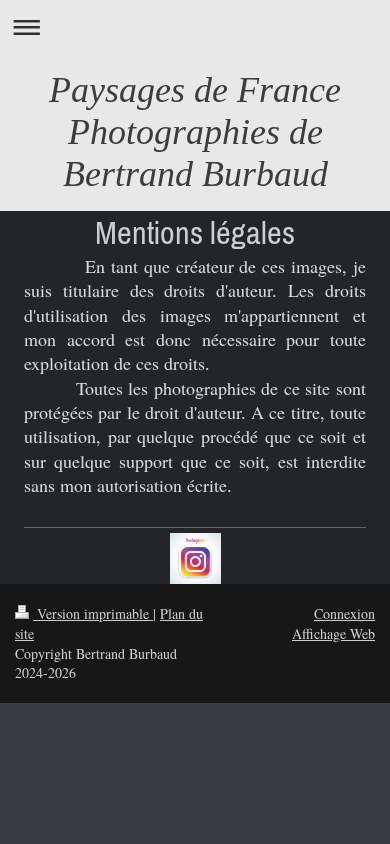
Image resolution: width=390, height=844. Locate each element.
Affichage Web (333, 633)
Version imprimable (93, 613)
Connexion (344, 613)
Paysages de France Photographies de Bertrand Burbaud (195, 132)
